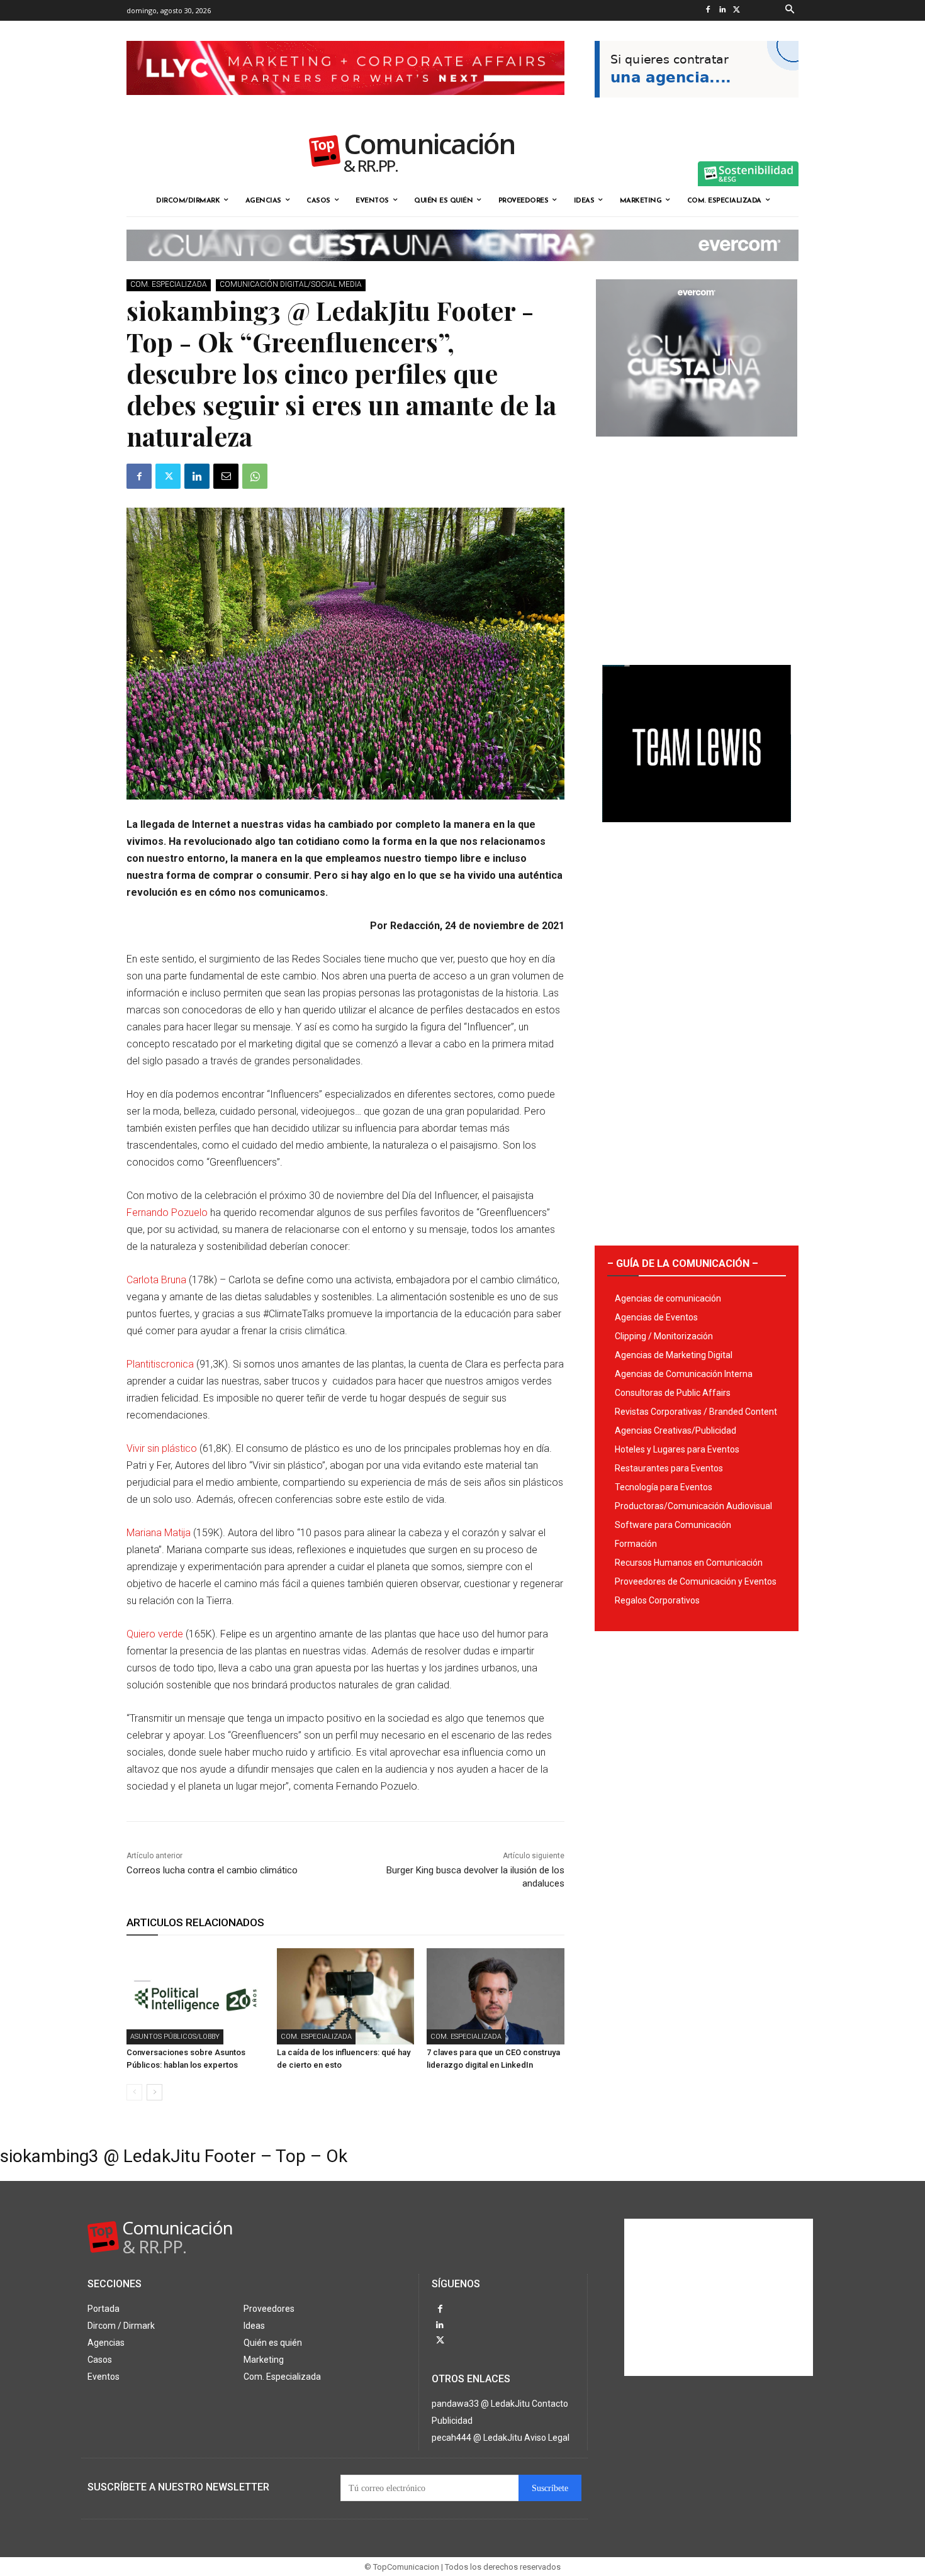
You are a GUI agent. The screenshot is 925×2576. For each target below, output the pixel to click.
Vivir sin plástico (162, 1448)
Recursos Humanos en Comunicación (689, 1563)
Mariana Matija (159, 1533)
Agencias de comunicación (668, 1298)
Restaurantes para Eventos (669, 1468)
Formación (636, 1544)
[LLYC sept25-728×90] (345, 105)
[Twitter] (737, 10)
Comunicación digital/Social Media (291, 284)
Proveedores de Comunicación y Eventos (696, 1581)
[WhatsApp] (255, 476)
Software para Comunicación (673, 1525)
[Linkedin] (722, 10)
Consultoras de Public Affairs (673, 1393)
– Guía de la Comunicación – (683, 1263)
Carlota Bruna (158, 1280)
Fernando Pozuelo (167, 1213)
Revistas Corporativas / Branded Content (696, 1412)
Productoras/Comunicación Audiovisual (693, 1506)
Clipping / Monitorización (664, 1336)
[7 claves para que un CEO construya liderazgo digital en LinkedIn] (496, 1996)
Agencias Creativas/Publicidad (676, 1430)
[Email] (226, 476)
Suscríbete (550, 2488)
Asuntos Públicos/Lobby (175, 2037)
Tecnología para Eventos (664, 1487)
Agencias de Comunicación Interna (684, 1374)
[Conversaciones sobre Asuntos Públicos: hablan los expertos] (195, 1996)
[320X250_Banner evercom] (697, 447)
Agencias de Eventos (656, 1317)
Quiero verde (156, 1634)
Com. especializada (169, 284)
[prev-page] (134, 2092)
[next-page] (154, 2092)
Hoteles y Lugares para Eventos (677, 1449)
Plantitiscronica (160, 1364)
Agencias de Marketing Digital (674, 1355)
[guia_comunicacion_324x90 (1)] (697, 108)
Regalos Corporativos (657, 1600)
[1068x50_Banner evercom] (462, 271)
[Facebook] (708, 10)
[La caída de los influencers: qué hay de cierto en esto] (346, 1996)
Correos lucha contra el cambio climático (212, 1870)
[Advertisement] (697, 546)
